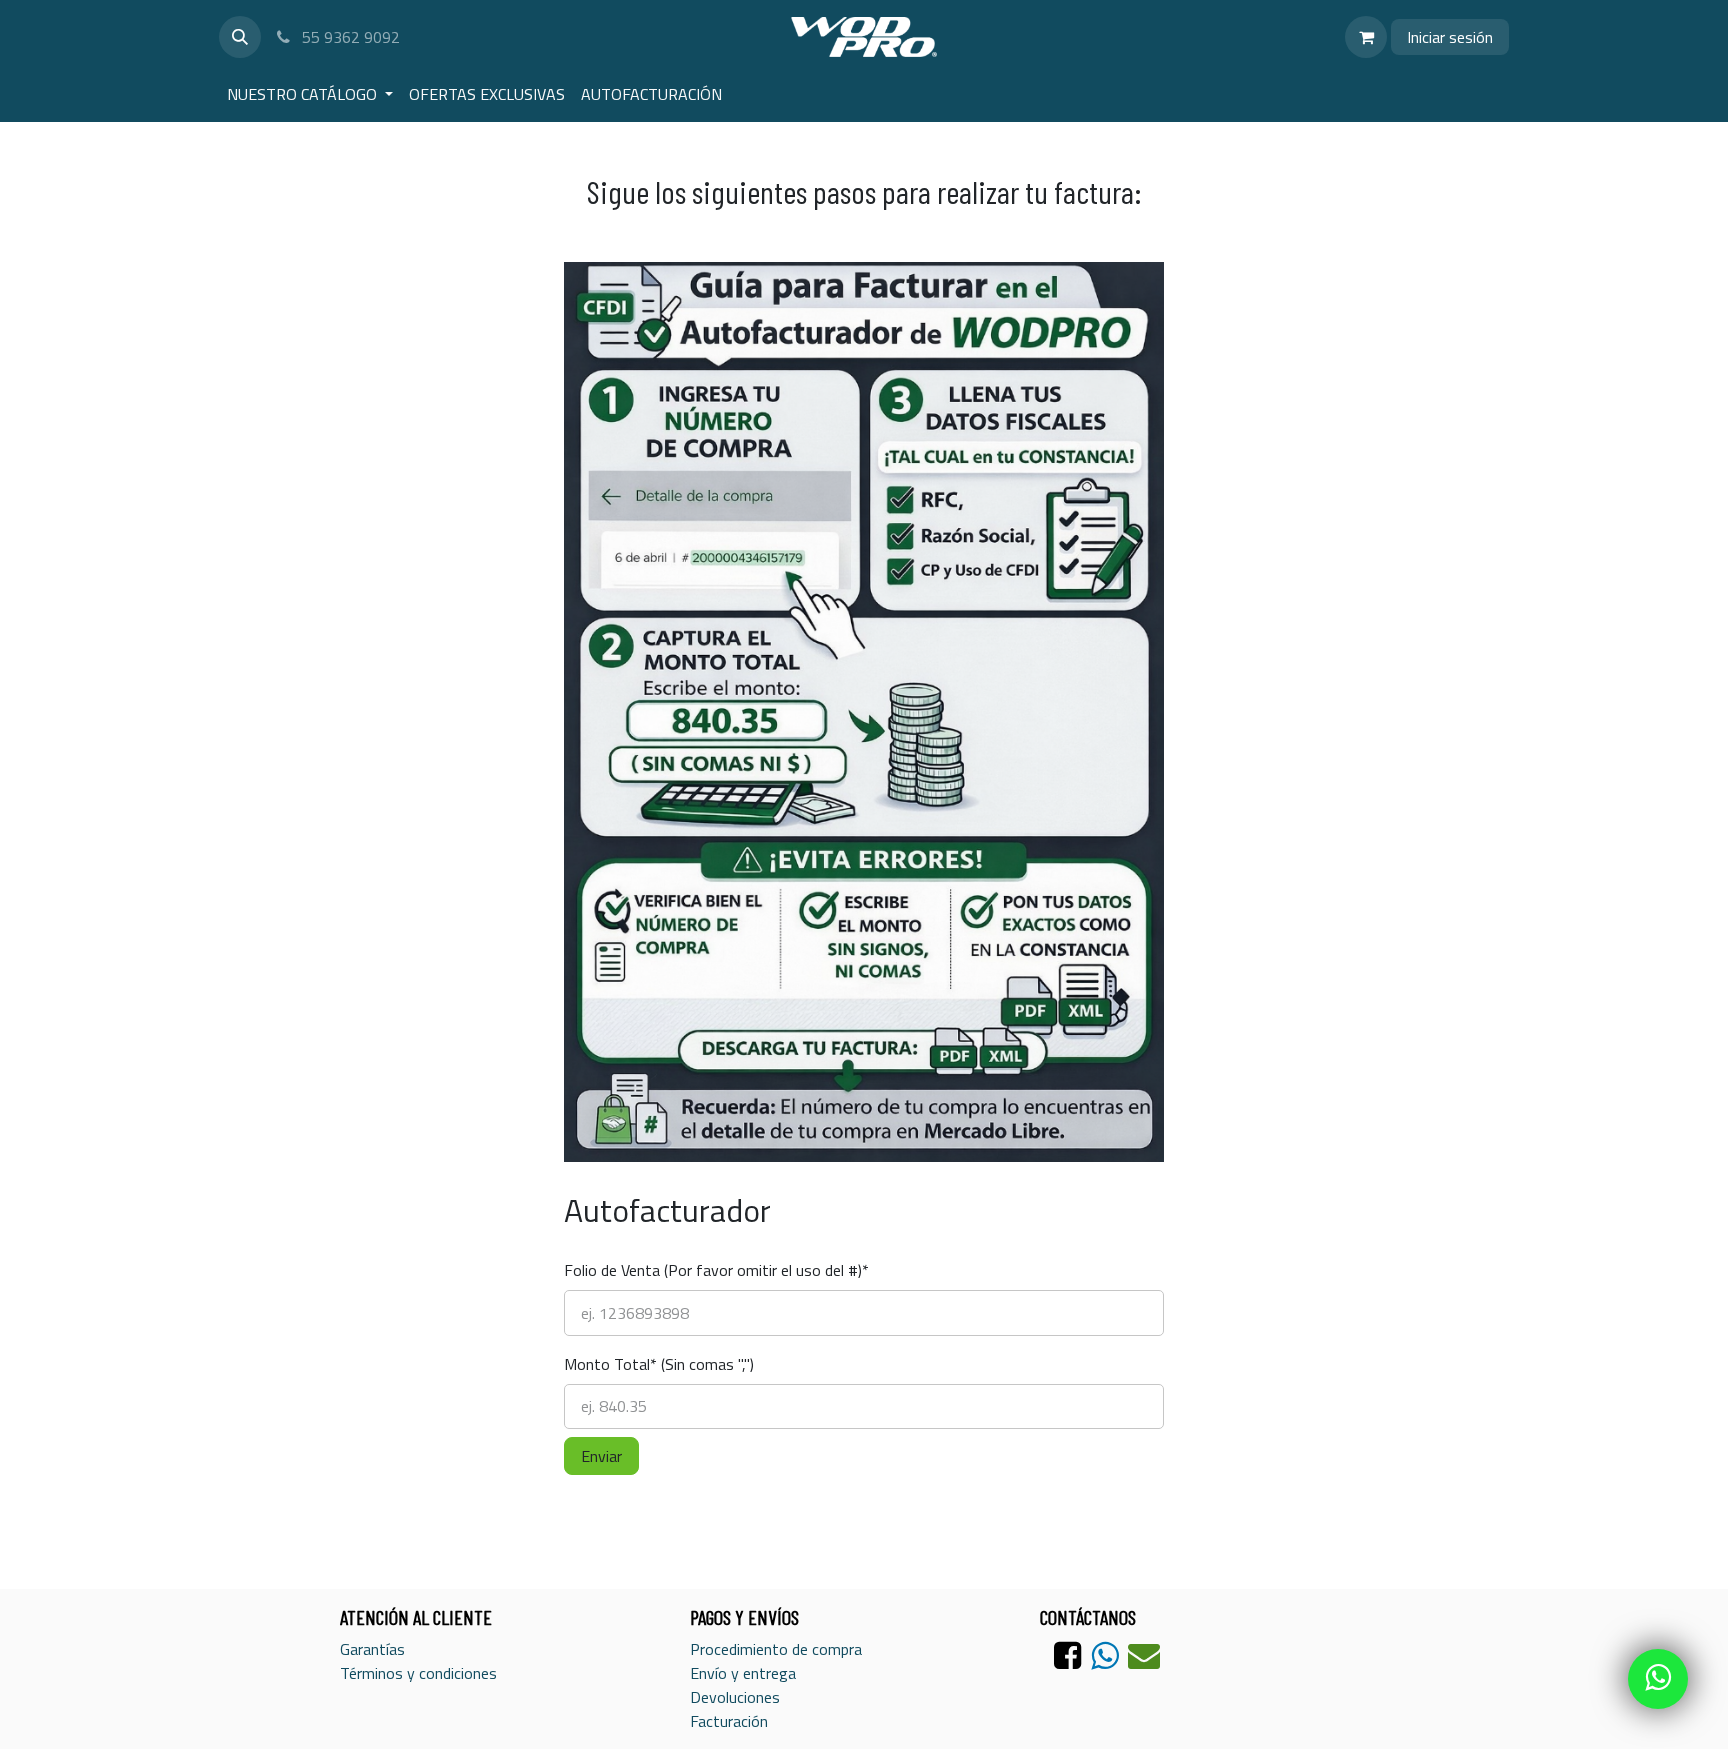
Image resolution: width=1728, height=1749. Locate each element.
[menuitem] (310, 94)
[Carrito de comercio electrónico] (1366, 37)
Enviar (601, 1456)
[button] (240, 37)
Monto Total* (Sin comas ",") (659, 1364)
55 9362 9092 (349, 37)
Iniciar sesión (1450, 37)
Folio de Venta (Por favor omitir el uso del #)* (716, 1234)
